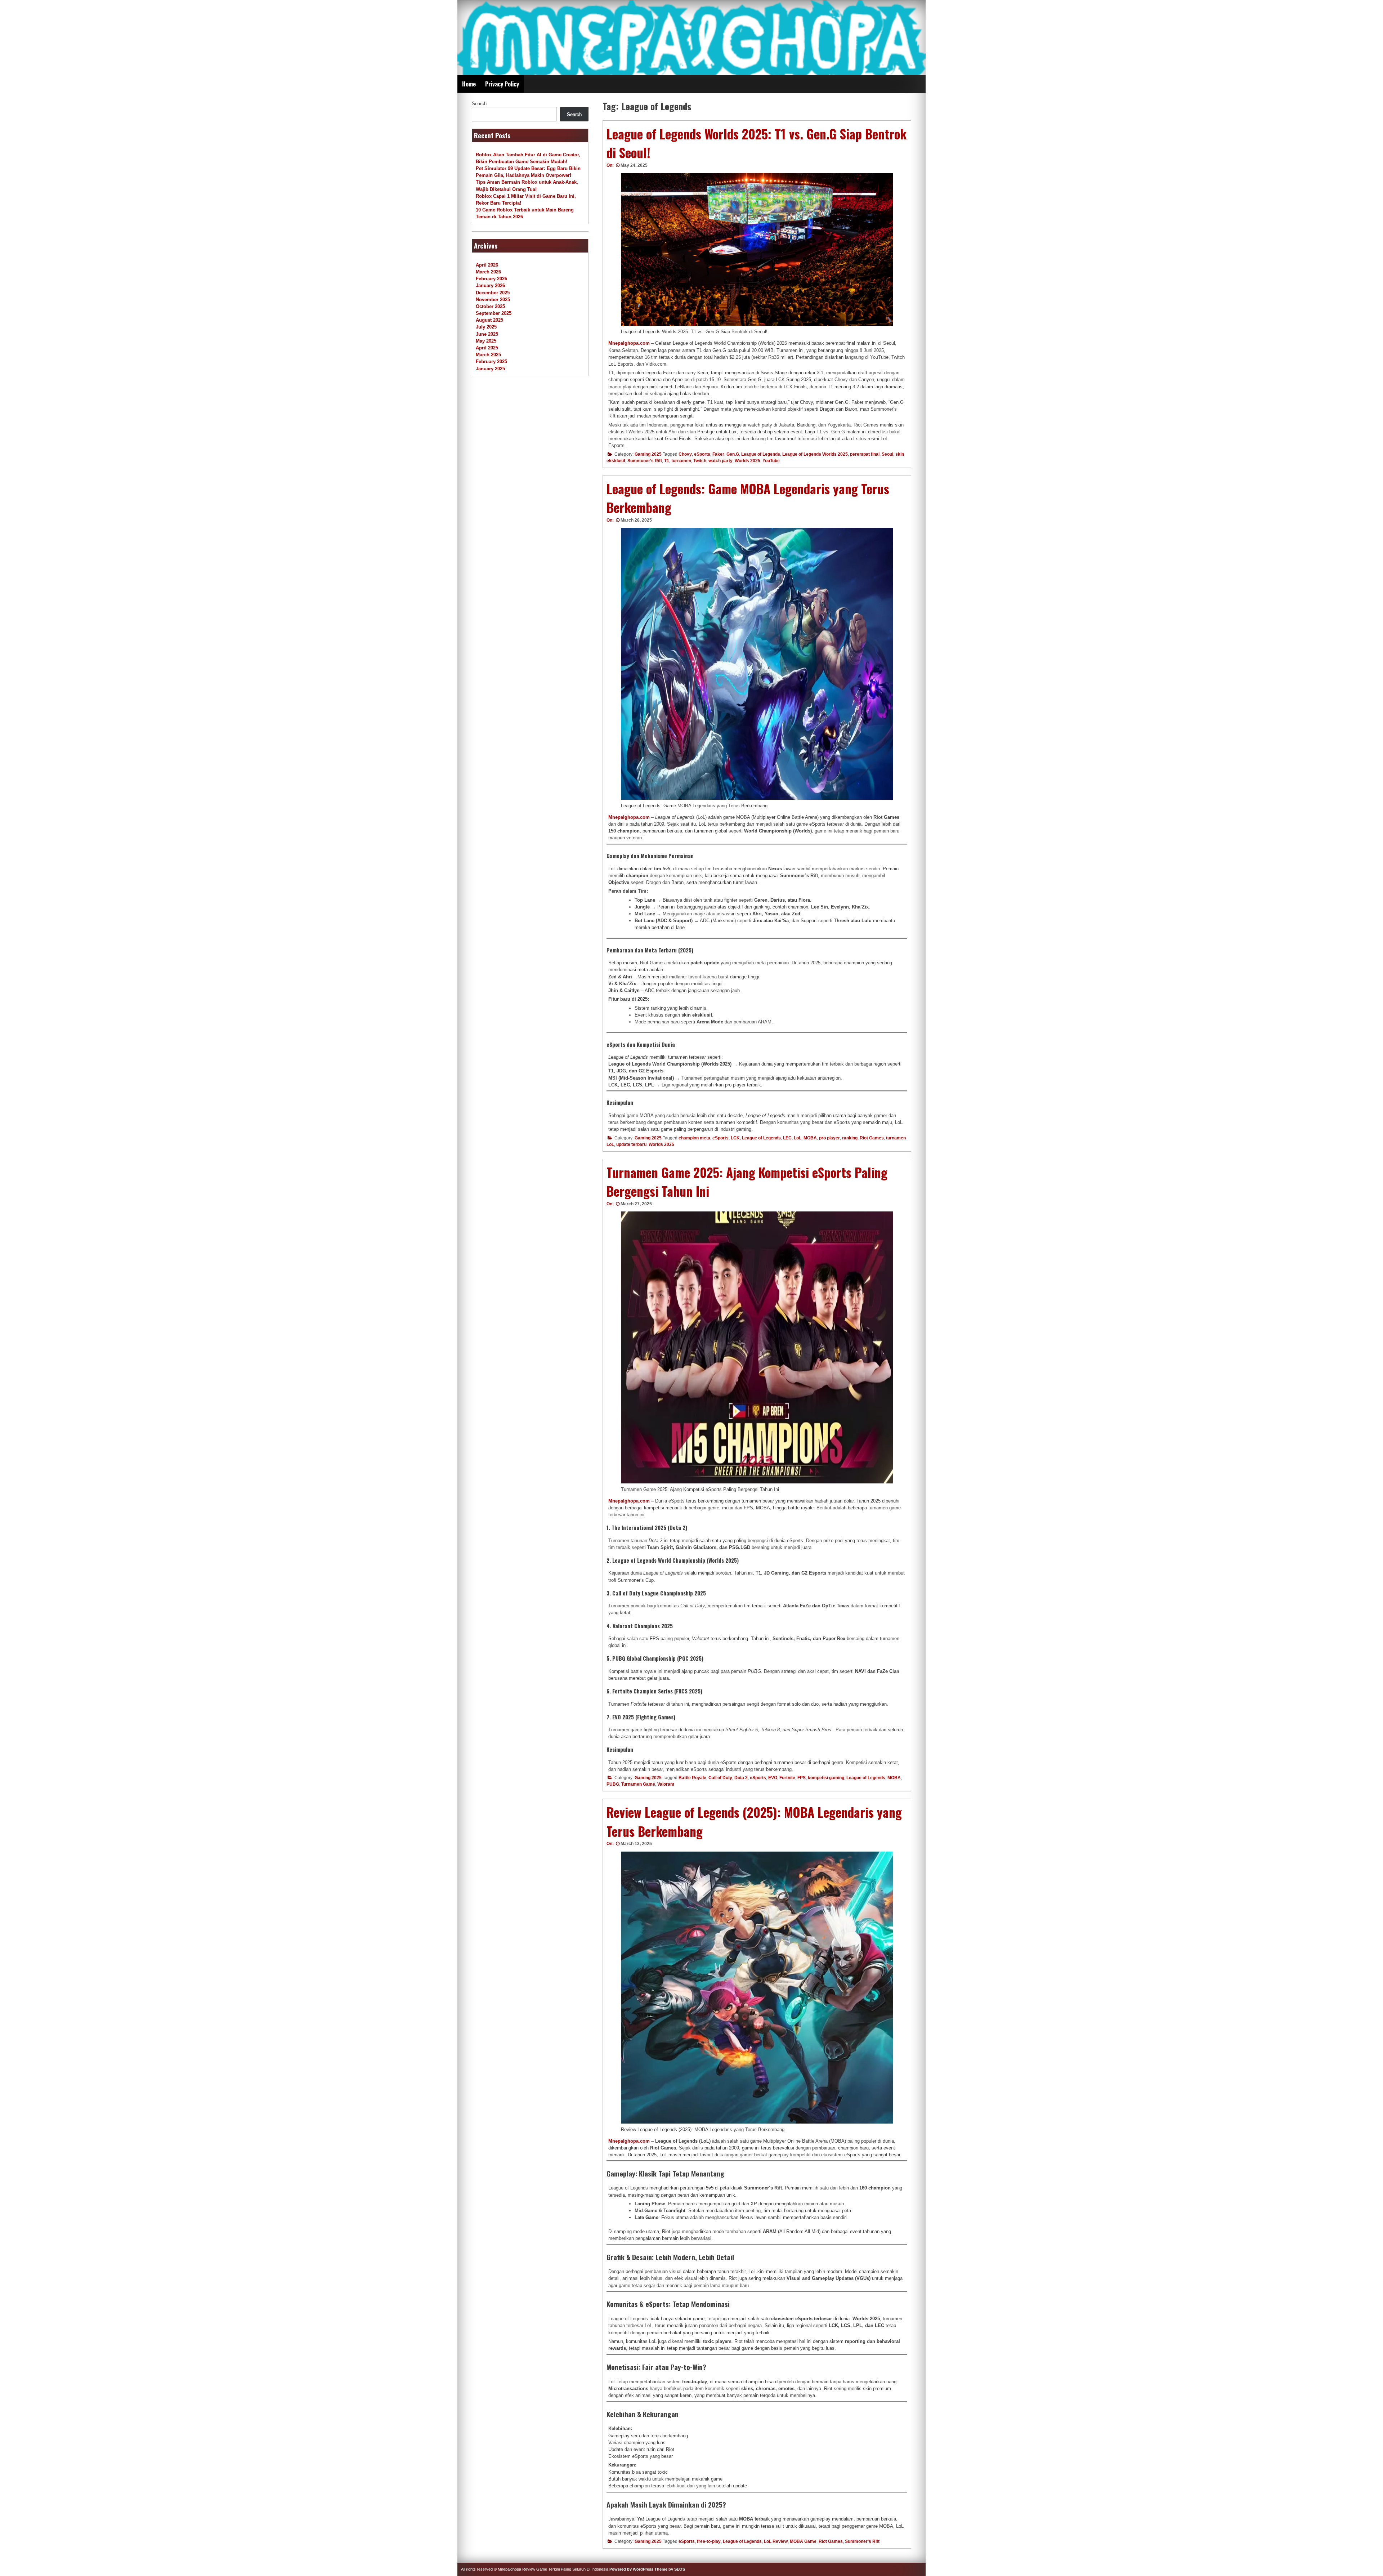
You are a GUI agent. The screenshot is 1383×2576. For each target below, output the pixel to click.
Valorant (666, 1784)
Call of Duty (720, 1778)
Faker (718, 454)
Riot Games (872, 1138)
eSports (702, 454)
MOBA (810, 1138)
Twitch (700, 461)
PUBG (613, 1784)
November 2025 (493, 300)
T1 (667, 461)
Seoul (887, 454)
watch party (720, 461)
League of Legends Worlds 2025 (815, 454)
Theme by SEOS (670, 2569)
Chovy (685, 454)
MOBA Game (803, 2541)
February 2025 (491, 361)
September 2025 (494, 313)
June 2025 (487, 334)
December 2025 (493, 293)
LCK (735, 1138)
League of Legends (761, 454)
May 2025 (486, 341)
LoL (798, 1138)
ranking (850, 1138)
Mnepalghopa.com (629, 343)
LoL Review (776, 2541)
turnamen (681, 461)
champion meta (694, 1138)
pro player (829, 1138)
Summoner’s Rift (645, 461)
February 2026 (491, 279)
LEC (787, 1138)
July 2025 (486, 327)
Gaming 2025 (648, 454)
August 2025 (489, 320)
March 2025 (488, 355)
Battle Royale (692, 1778)
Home (469, 84)
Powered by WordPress (631, 2569)
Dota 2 (741, 1778)
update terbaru (631, 1144)
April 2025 (487, 348)
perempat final (865, 454)
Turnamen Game (638, 1784)
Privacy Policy (502, 84)
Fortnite (787, 1778)
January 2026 (490, 285)
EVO (773, 1778)
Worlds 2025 (748, 461)
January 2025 (490, 369)
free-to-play (709, 2541)
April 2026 (487, 265)
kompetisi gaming (826, 1778)
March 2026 (488, 272)
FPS (802, 1778)
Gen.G (733, 454)
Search (479, 104)
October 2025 (490, 306)
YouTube (771, 461)
